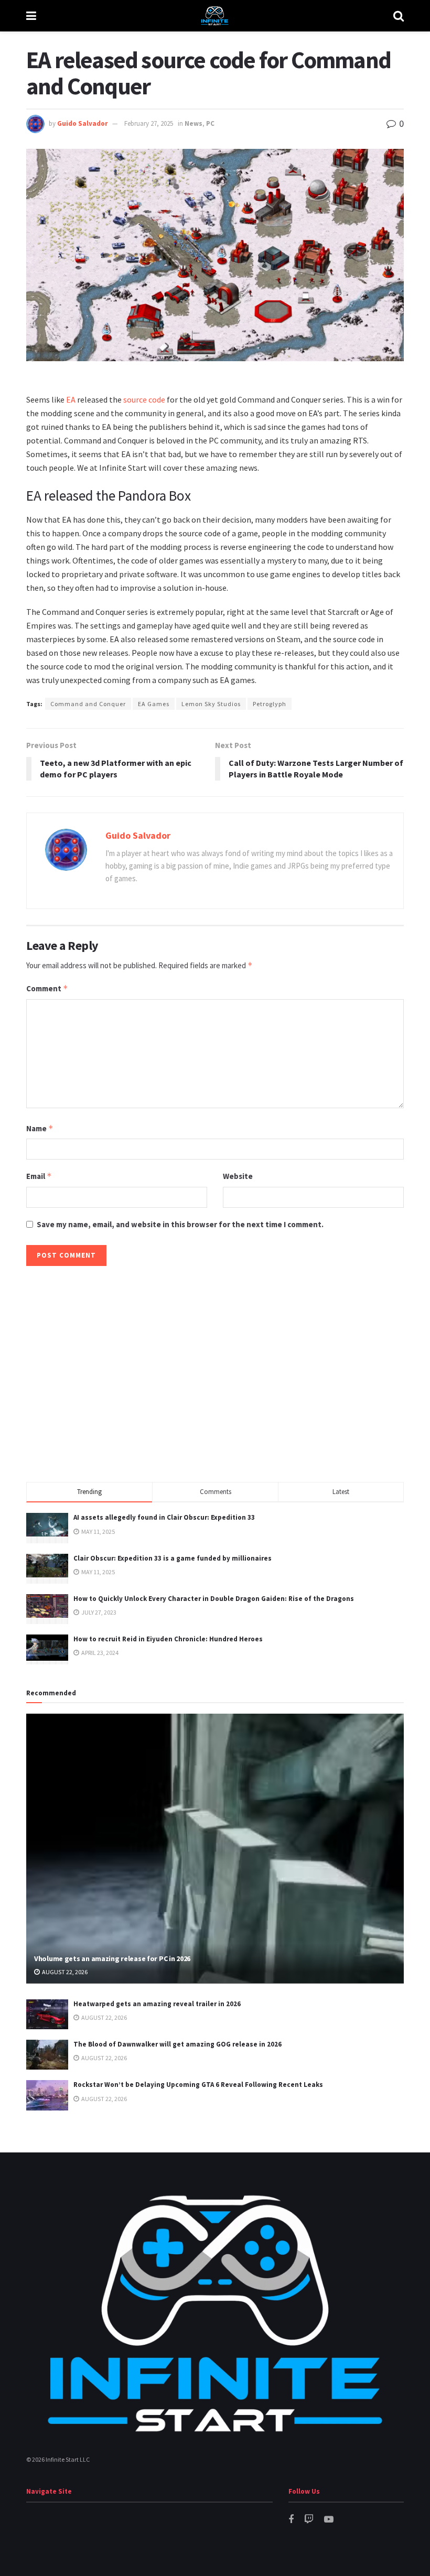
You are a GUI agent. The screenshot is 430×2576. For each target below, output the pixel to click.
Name (40, 1128)
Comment (47, 988)
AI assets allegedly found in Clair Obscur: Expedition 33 (164, 1517)
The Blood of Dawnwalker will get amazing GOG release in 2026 (178, 2044)
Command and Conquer (88, 704)
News (193, 123)
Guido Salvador (82, 123)
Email (39, 1176)
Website (238, 1176)
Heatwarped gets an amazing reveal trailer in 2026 (157, 2004)
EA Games (154, 704)
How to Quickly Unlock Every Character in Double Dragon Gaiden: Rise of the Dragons (214, 1599)
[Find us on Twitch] (309, 2520)
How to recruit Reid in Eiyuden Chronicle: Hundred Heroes (168, 1639)
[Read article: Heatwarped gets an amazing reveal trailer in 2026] (47, 2014)
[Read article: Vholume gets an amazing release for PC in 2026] (215, 1849)
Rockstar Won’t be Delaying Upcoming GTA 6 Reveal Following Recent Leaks (198, 2085)
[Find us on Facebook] (291, 2520)
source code (144, 399)
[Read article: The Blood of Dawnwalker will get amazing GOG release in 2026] (47, 2055)
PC (210, 123)
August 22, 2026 (64, 1972)
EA (71, 399)
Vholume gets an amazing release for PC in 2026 (112, 1958)
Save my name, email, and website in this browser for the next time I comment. (180, 1224)
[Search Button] (399, 16)
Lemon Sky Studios (211, 704)
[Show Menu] (31, 16)
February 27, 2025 (149, 123)
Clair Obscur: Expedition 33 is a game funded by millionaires (173, 1558)
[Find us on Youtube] (329, 2520)
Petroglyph (270, 704)
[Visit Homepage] (214, 16)
